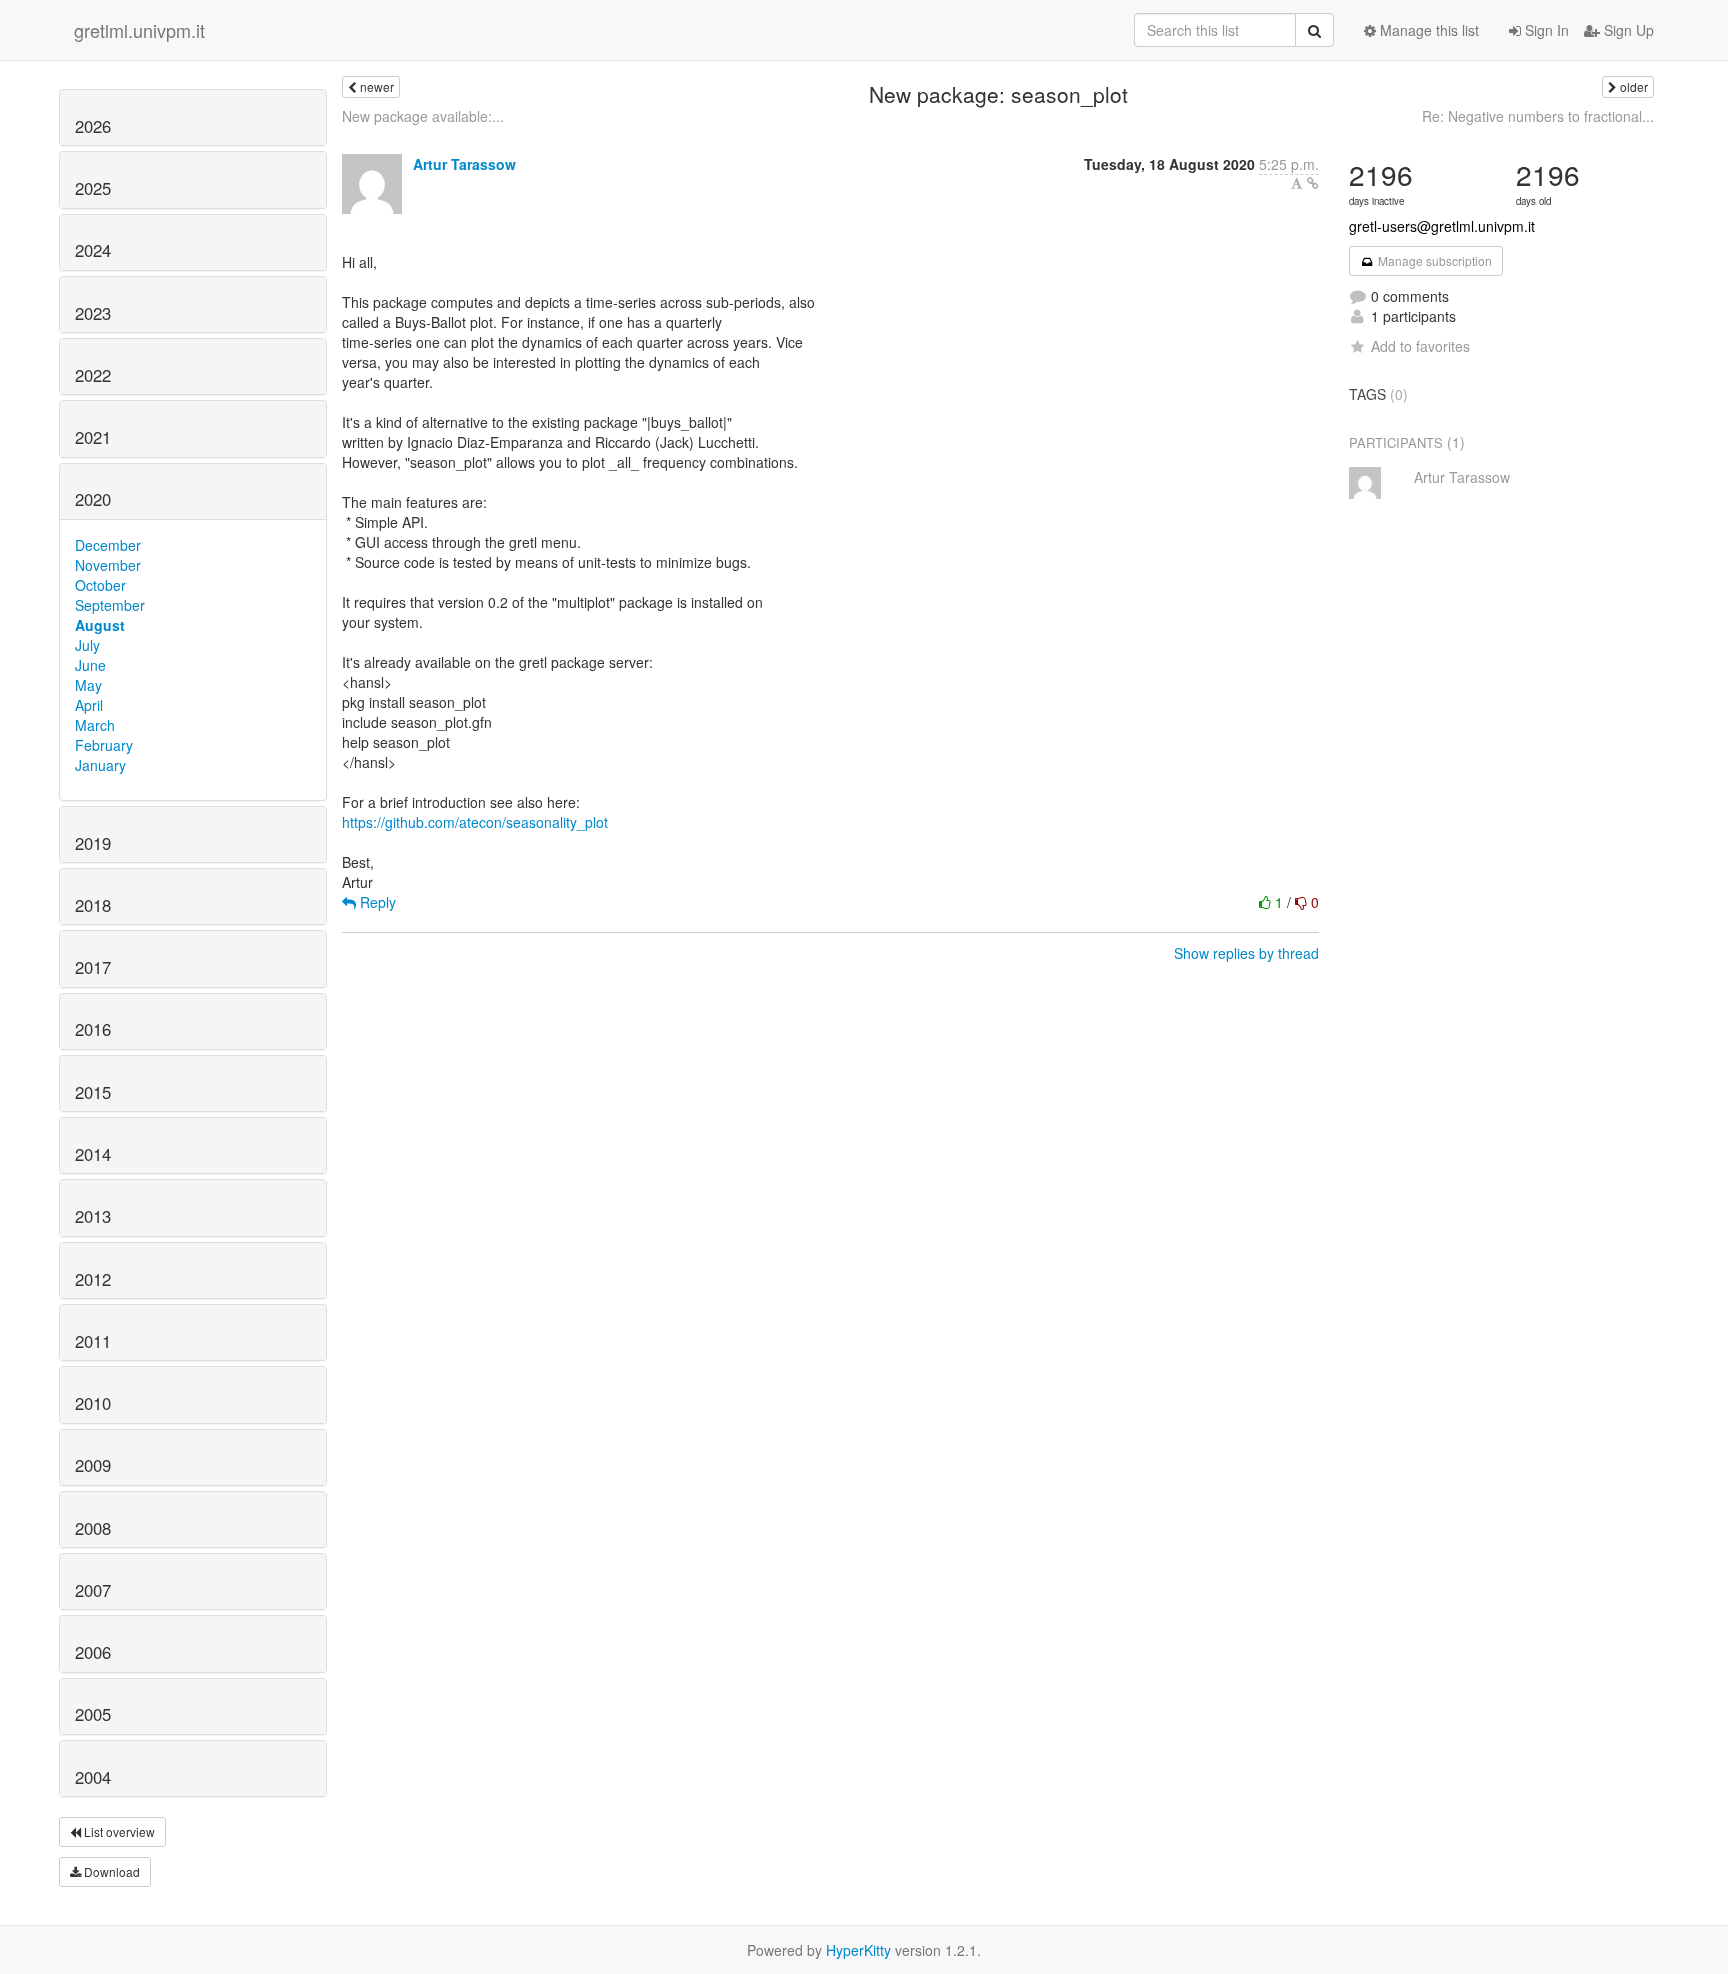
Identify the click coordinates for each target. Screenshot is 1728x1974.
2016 (93, 1029)
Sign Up (1627, 30)
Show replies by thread (1246, 953)
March (95, 725)
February (104, 745)
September (110, 605)
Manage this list (1427, 30)
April (89, 705)
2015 (93, 1092)
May (88, 685)
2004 (93, 1777)
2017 (93, 967)
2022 (93, 375)
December (108, 545)
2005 (93, 1714)
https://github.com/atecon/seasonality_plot (475, 822)
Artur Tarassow (464, 164)
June (90, 665)
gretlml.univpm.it (139, 30)
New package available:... (423, 116)
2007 (93, 1590)
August (100, 625)
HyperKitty (858, 1950)
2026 (93, 126)
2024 (93, 250)
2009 (93, 1465)
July (87, 645)
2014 (93, 1154)
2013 (93, 1216)
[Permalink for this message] (1313, 183)
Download (110, 1871)
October (100, 585)
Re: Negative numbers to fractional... (1538, 116)
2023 (93, 313)
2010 (93, 1403)
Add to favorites (1420, 346)
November (108, 565)
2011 (93, 1341)
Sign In (1545, 30)
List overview (118, 1831)
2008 (93, 1528)
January (100, 765)
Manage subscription (1433, 260)
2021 (93, 437)
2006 (93, 1652)
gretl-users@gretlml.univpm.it (1442, 226)
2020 (93, 499)
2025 (93, 188)
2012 (93, 1279)
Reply (376, 902)
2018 (93, 905)
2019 (93, 843)
